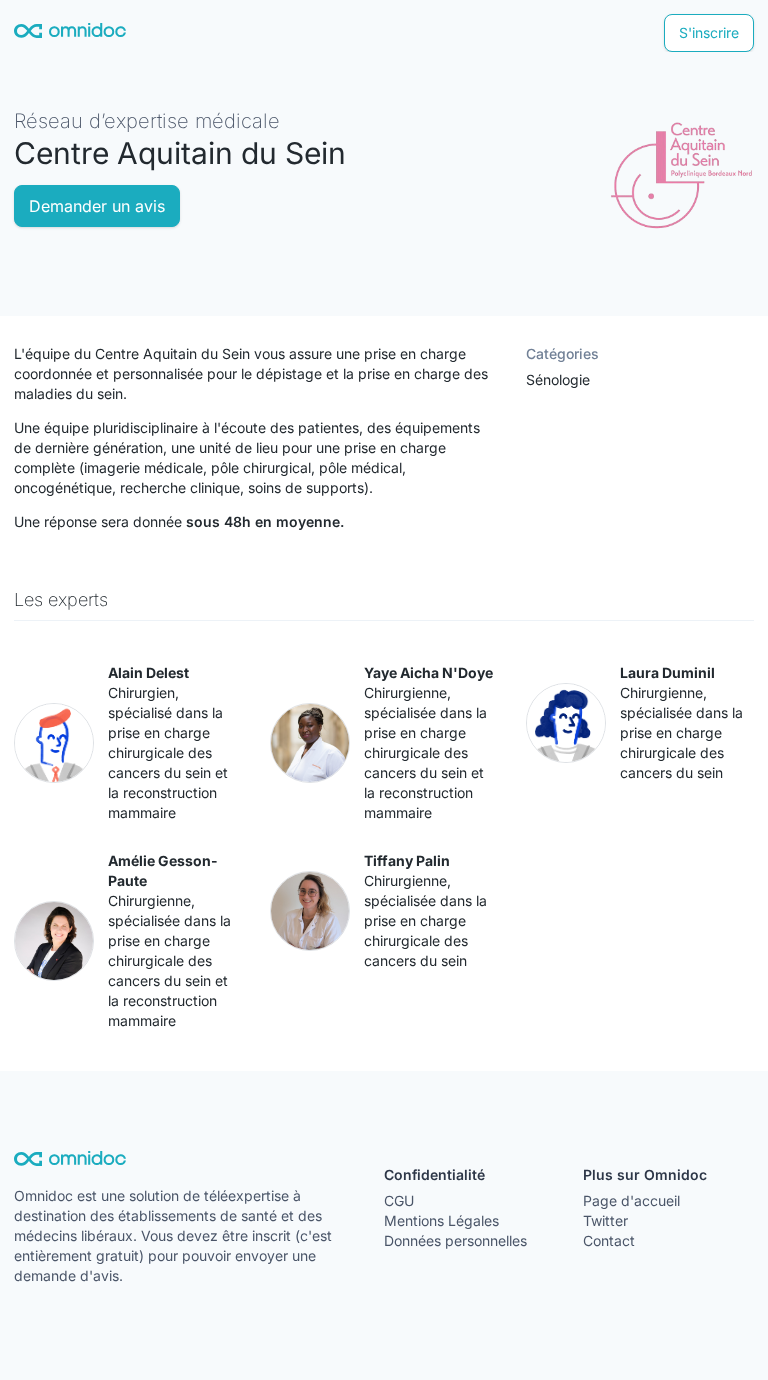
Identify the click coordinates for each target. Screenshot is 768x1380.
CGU (399, 1200)
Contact (609, 1240)
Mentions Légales (441, 1220)
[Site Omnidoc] (70, 33)
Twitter (605, 1220)
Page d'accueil (631, 1200)
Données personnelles (455, 1240)
